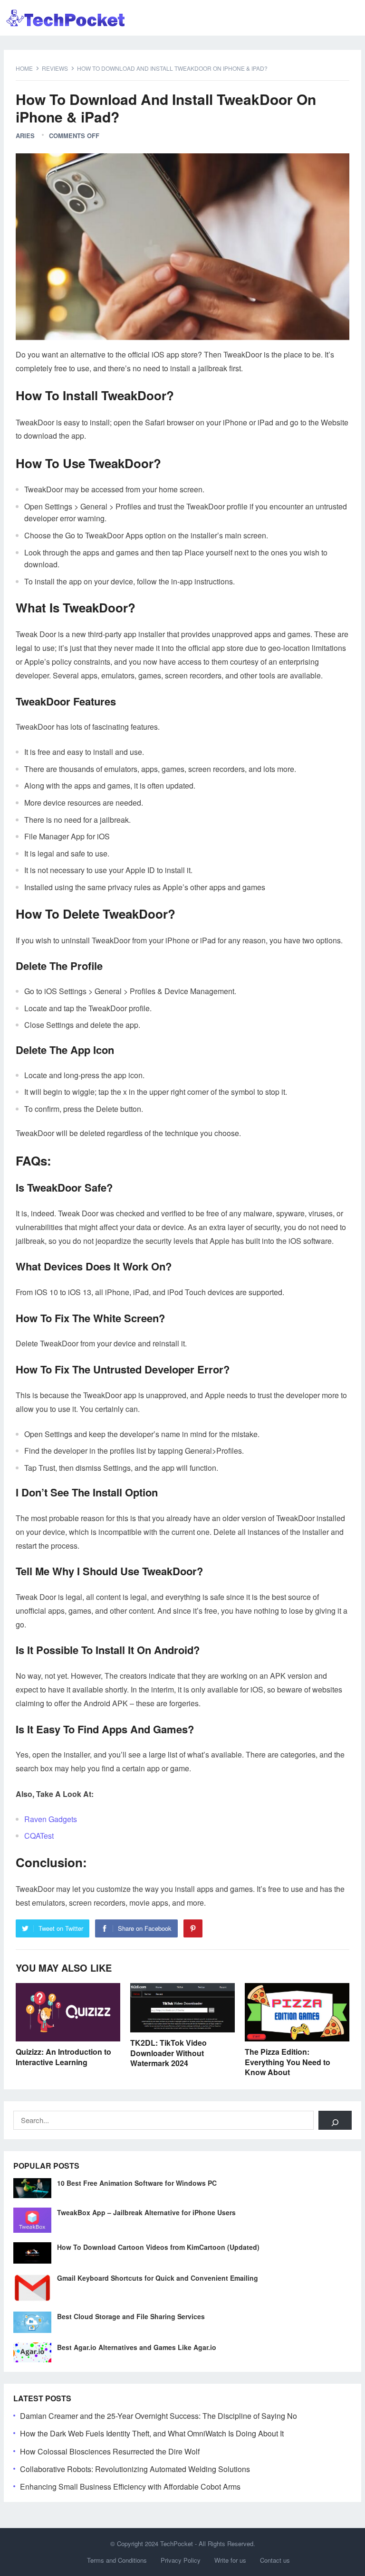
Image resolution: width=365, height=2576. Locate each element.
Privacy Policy (181, 2560)
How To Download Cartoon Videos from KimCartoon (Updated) (158, 2247)
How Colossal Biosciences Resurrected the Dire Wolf (110, 2451)
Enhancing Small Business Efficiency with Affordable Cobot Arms (130, 2487)
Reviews (55, 68)
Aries (25, 136)
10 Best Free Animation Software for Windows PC (137, 2183)
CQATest (39, 1836)
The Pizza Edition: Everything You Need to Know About (288, 2062)
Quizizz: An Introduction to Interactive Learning (63, 2057)
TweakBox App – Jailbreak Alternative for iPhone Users (146, 2212)
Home (24, 68)
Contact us (275, 2560)
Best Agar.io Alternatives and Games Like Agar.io (137, 2347)
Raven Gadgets (51, 1819)
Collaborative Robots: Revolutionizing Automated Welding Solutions (135, 2469)
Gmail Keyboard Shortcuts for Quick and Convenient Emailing (158, 2278)
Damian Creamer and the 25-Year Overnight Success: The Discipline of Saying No (158, 2416)
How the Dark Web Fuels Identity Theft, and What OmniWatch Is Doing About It (152, 2433)
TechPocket (177, 2543)
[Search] (335, 2120)
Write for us (230, 2560)
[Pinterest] (193, 1928)
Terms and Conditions (117, 2560)
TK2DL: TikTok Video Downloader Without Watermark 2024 (168, 2053)
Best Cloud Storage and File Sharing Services (131, 2316)
